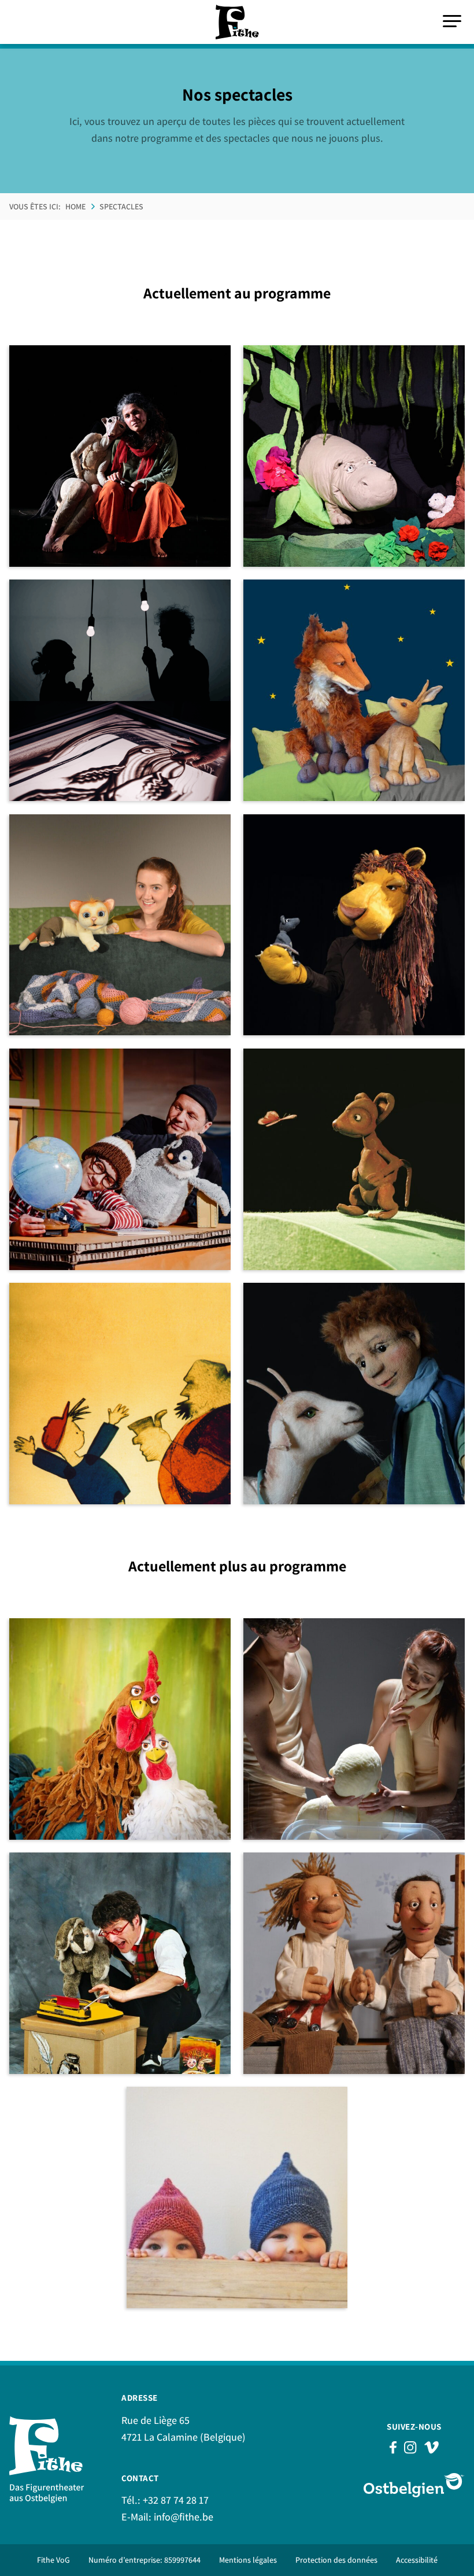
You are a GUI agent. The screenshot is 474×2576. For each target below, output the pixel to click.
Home (75, 206)
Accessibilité (417, 2560)
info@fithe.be (184, 2517)
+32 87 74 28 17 (176, 2500)
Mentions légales (248, 2560)
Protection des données (336, 2560)
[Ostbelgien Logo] (414, 2485)
